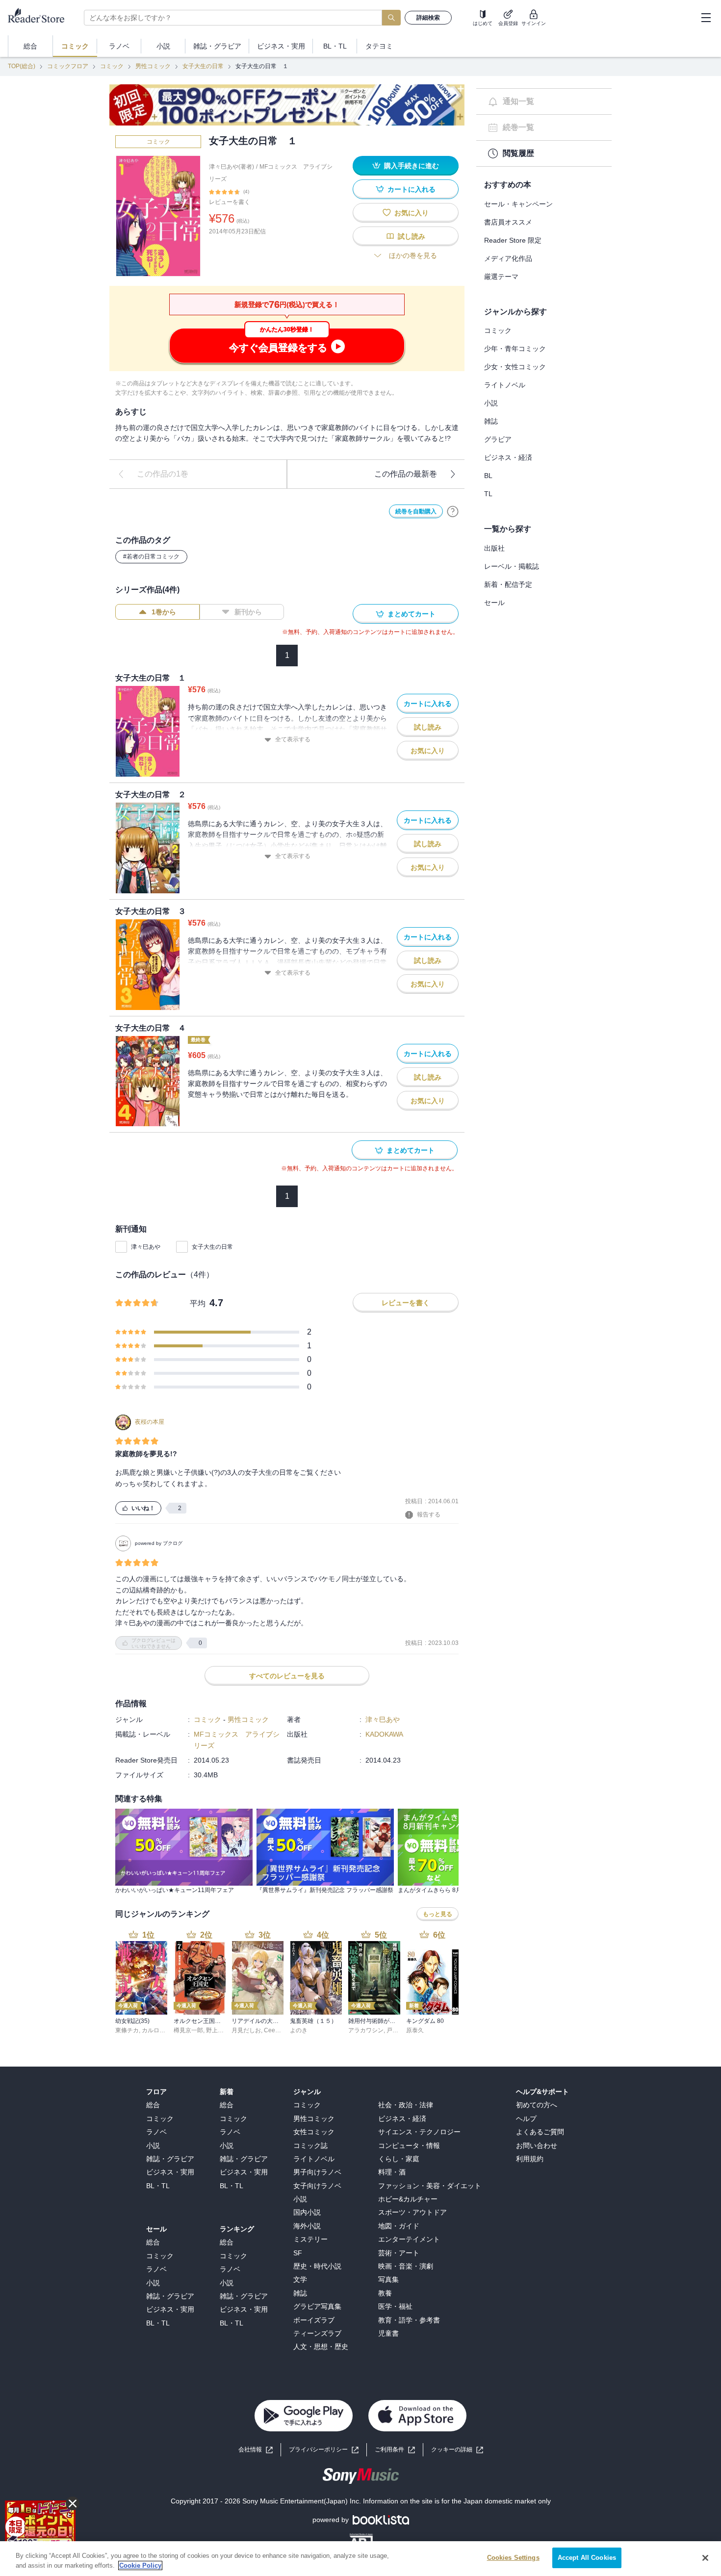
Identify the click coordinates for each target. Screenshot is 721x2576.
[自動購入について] (453, 511)
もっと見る (438, 1914)
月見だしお (246, 2030)
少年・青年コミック (515, 349)
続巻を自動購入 (416, 511)
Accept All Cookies (587, 2558)
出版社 (494, 548)
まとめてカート (412, 614)
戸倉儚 (395, 2030)
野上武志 (218, 2030)
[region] (360, 2559)
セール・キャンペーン (518, 204)
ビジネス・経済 (508, 457)
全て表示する (293, 739)
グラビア (498, 439)
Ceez (271, 2030)
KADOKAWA (384, 1734)
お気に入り (412, 213)
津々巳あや (146, 1247)
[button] (457, 2450)
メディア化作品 (508, 258)
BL (488, 476)
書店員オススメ (508, 222)
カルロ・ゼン (159, 2030)
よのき (299, 2030)
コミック (112, 66)
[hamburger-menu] (706, 18)
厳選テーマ (501, 277)
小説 (491, 403)
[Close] (705, 2558)
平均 (198, 1303)
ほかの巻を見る (413, 255)
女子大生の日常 (203, 66)
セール (494, 603)
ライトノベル (505, 385)
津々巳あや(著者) (232, 167)
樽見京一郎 (188, 2030)
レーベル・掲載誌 (512, 566)
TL (488, 494)
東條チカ (127, 2030)
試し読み (412, 236)
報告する (429, 1515)
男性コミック (153, 66)
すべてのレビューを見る (287, 1676)
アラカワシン (366, 2030)
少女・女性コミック (515, 367)
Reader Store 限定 (513, 240)
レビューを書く (230, 202)
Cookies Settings (513, 2558)
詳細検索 (428, 18)
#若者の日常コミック (151, 556)
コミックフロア (68, 66)
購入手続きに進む (412, 166)
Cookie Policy (140, 2565)
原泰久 (415, 2030)
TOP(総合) (22, 66)
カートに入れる (412, 189)
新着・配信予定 (508, 584)
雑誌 (491, 421)
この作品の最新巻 (406, 474)
